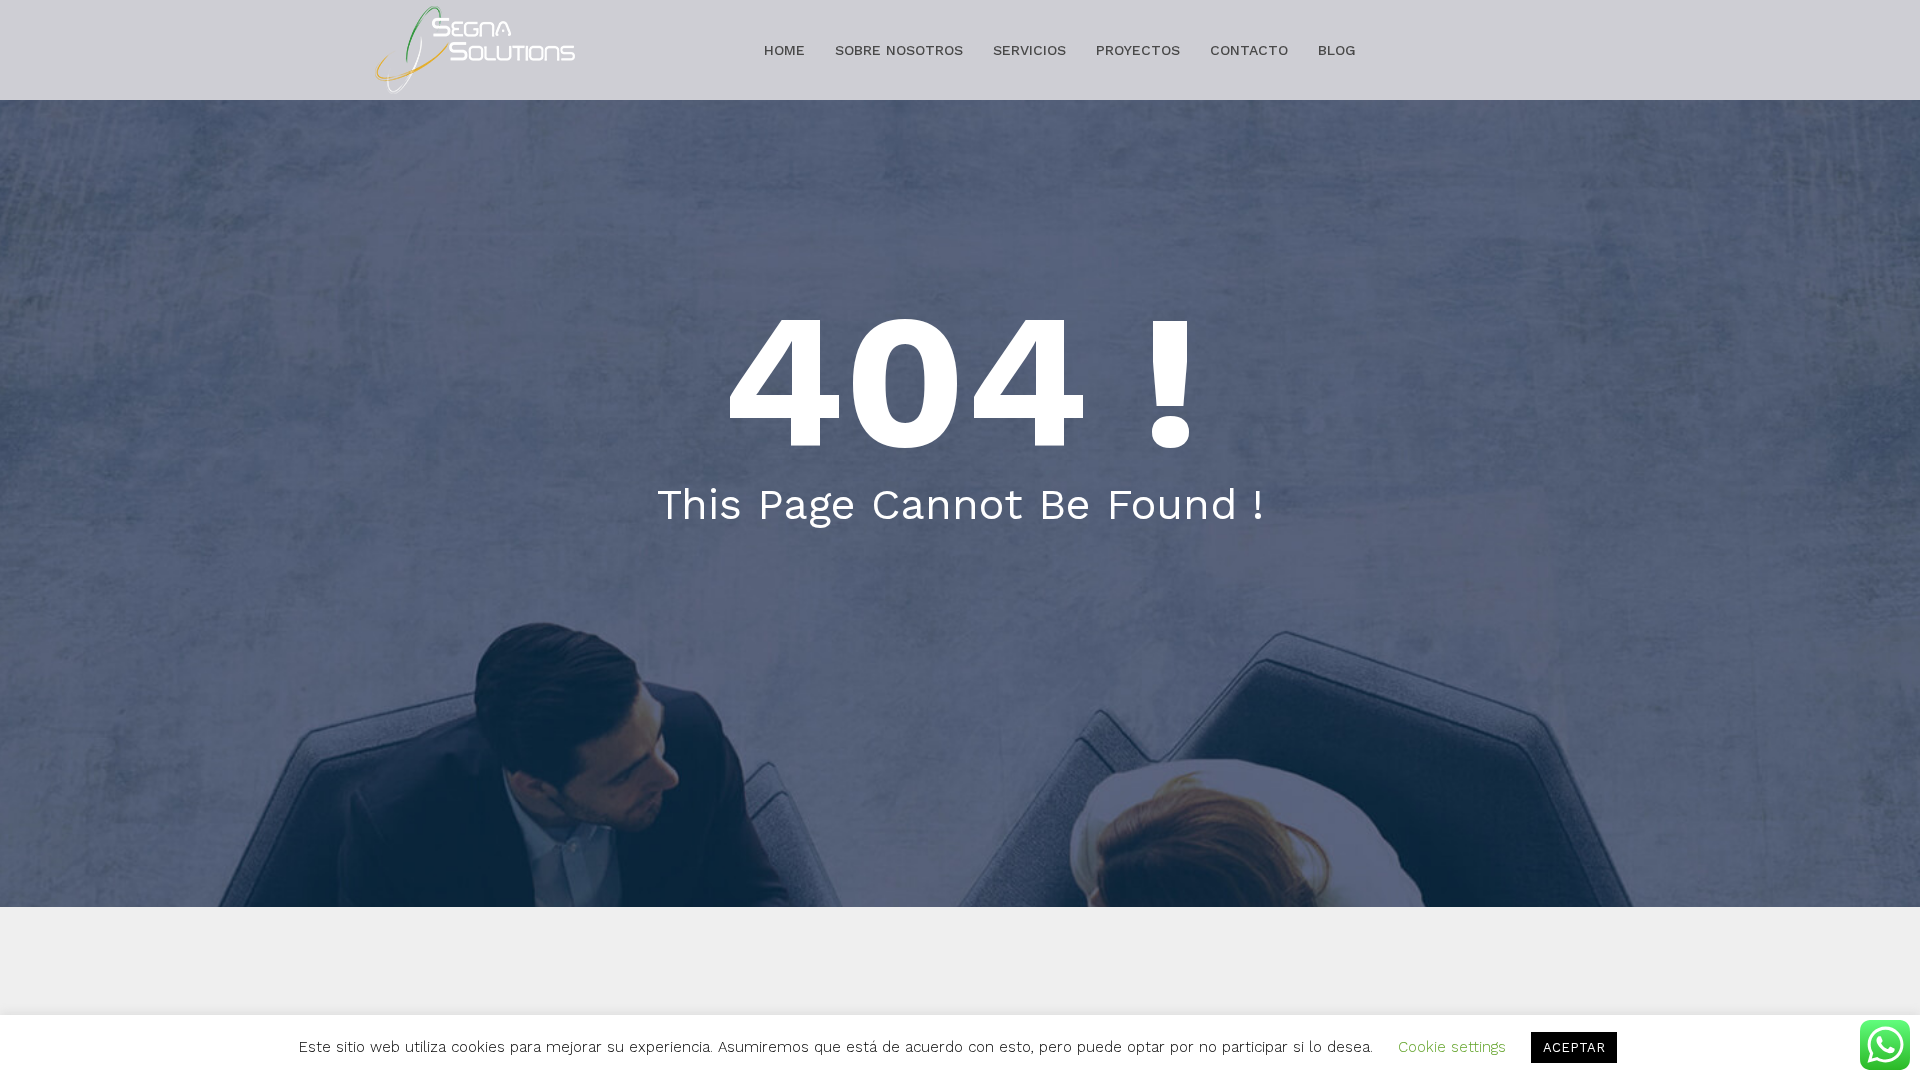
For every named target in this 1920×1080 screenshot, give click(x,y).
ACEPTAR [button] (1574, 1047)
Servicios (1029, 50)
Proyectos (1138, 50)
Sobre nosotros (899, 50)
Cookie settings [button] (1452, 1047)
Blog (1337, 50)
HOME (784, 50)
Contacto (1249, 50)
